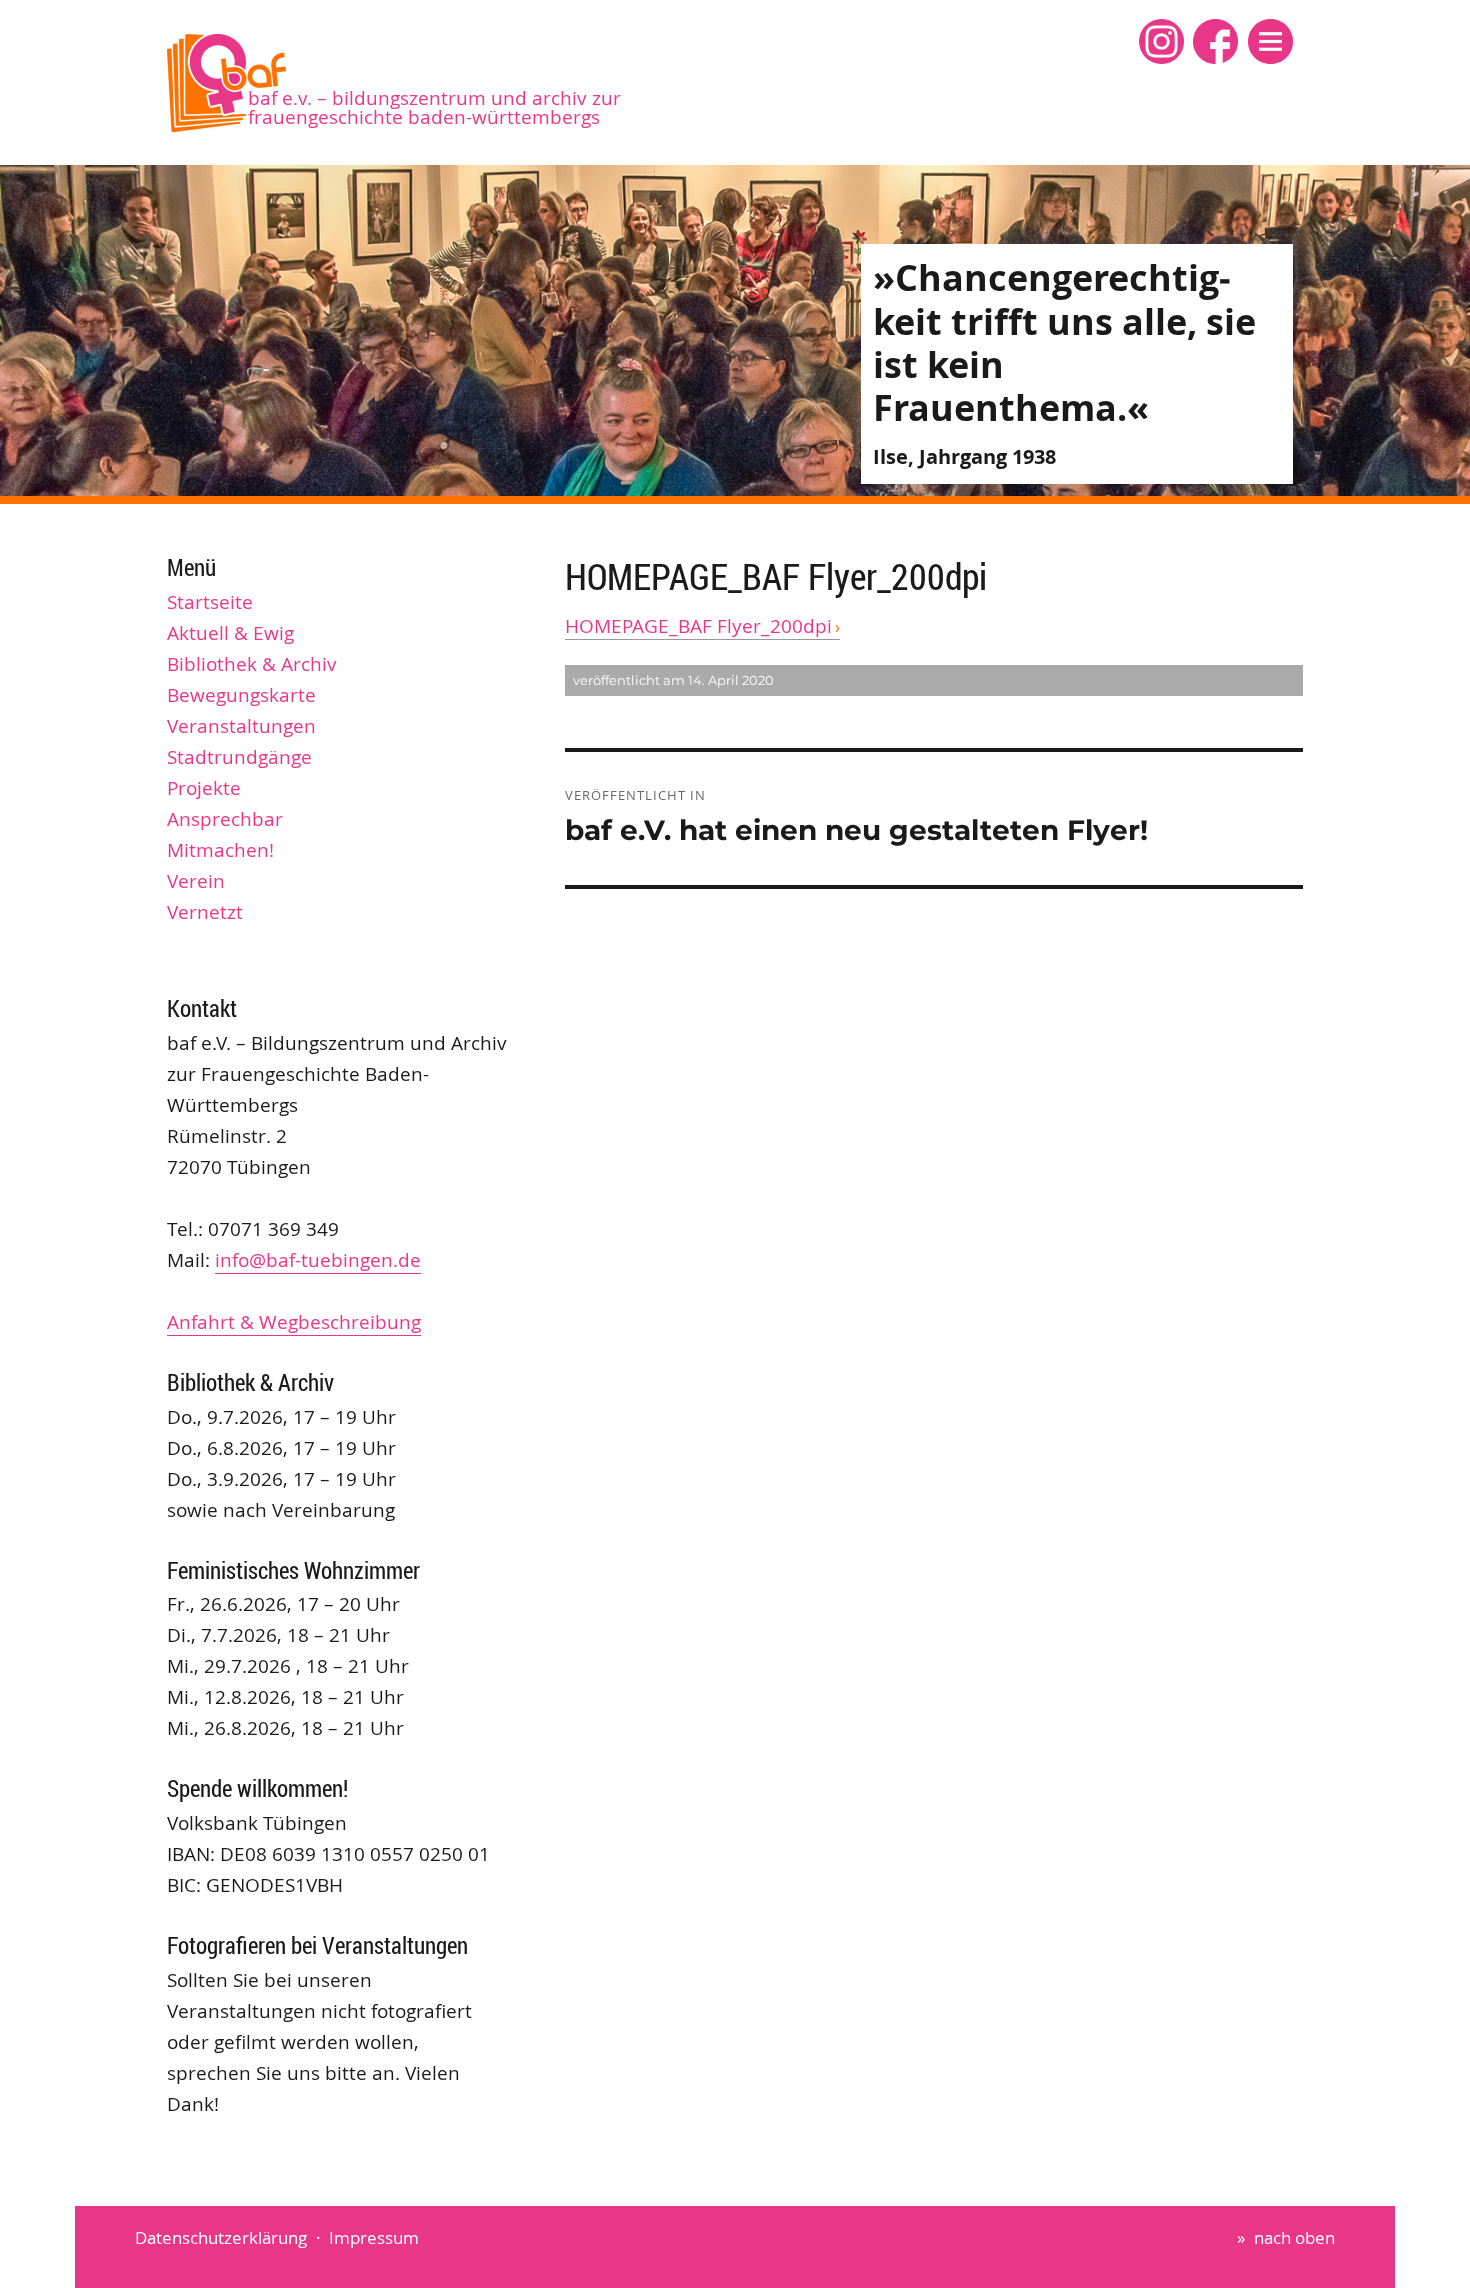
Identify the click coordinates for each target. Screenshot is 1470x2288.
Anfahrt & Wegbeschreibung (294, 1322)
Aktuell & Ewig (230, 633)
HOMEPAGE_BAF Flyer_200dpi (698, 626)
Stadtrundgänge (239, 757)
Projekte (204, 788)
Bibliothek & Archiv (252, 664)
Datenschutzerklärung (221, 2237)
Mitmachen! (220, 850)
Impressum (374, 2237)
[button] (1270, 41)
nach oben (1294, 2237)
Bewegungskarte (241, 695)
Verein (196, 881)
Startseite (210, 602)
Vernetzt (205, 912)
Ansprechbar (225, 819)
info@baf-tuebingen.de (318, 1260)
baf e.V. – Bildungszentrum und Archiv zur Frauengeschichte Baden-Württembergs (434, 107)
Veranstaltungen (241, 726)
